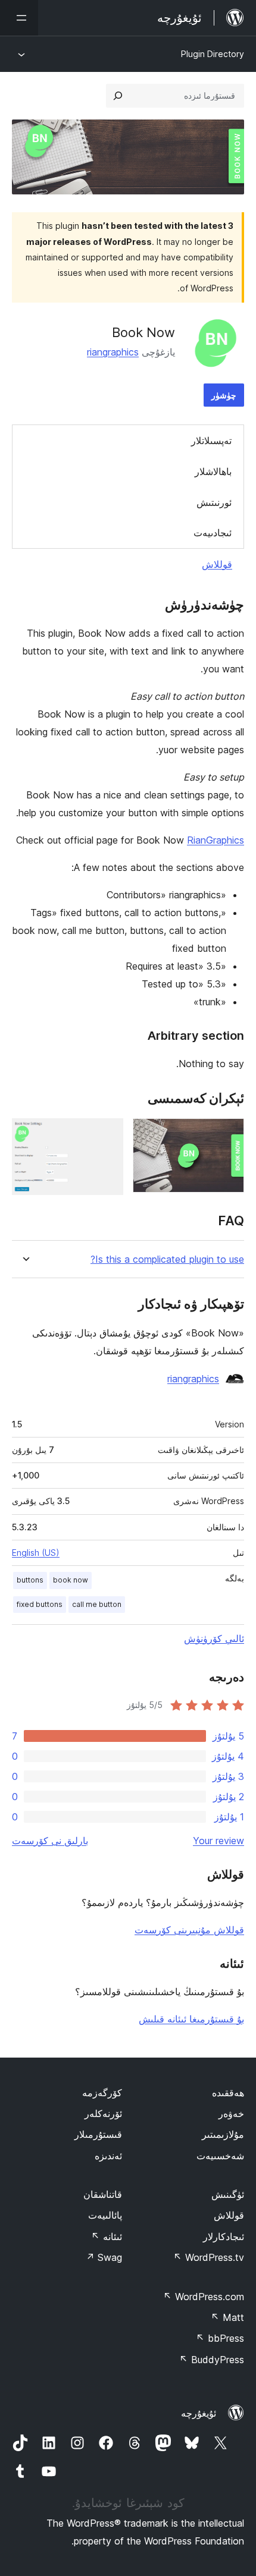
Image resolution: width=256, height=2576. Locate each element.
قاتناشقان (103, 2194)
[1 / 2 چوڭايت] (228, 1134)
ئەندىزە (108, 2156)
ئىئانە (107, 2237)
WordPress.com (204, 2297)
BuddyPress (212, 2360)
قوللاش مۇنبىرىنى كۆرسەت (189, 1930)
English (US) (36, 1553)
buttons (30, 1580)
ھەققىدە (228, 2093)
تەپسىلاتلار (211, 441)
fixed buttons (40, 1604)
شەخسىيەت (220, 2156)
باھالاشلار (213, 471)
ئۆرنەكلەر (103, 2113)
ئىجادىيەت (213, 533)
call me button (97, 1604)
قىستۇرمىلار (98, 2134)
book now (71, 1580)
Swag (104, 2257)
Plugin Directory (213, 54)
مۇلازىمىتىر (223, 2134)
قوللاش (217, 564)
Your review (218, 1841)
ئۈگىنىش (228, 2194)
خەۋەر (231, 2113)
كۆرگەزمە (102, 2093)
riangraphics (113, 352)
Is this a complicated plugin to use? (167, 1259)
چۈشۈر (224, 395)
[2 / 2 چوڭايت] (107, 1134)
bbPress (220, 2338)
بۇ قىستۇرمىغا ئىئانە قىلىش (191, 2019)
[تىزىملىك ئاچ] (19, 18)
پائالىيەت (105, 2215)
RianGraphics (216, 840)
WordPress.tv (209, 2257)
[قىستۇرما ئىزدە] (118, 96)
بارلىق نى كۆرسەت (50, 1841)
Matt (227, 2317)
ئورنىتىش (214, 502)
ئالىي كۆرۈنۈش (214, 1638)
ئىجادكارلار (224, 2237)
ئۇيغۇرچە (199, 2413)
